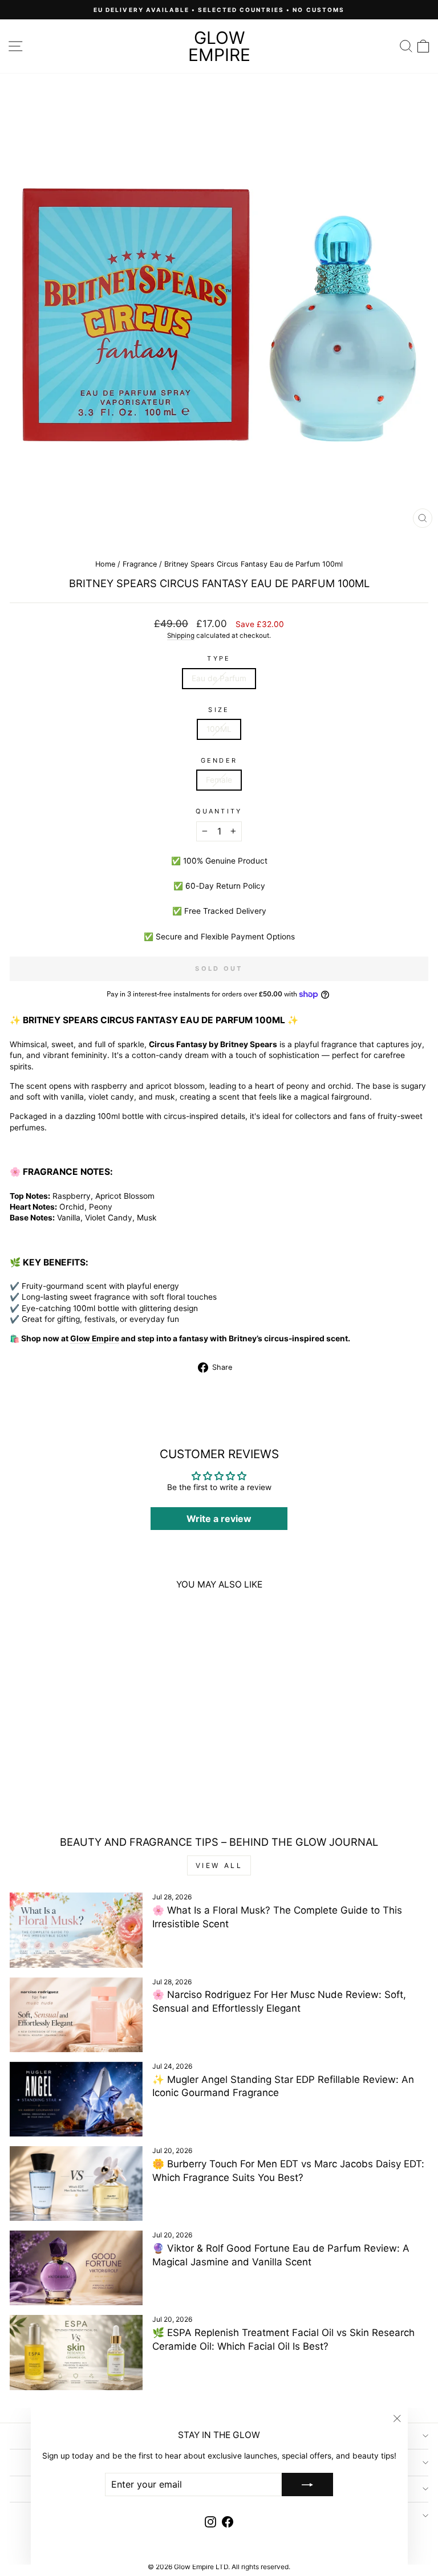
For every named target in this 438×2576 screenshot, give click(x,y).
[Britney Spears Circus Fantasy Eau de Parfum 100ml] (90, 1686)
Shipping (181, 636)
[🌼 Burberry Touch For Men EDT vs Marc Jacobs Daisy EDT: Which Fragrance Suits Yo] (76, 2184)
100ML (219, 729)
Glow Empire (219, 46)
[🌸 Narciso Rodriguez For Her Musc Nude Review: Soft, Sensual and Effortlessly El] (76, 2015)
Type (219, 658)
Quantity (219, 811)
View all (219, 1865)
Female (219, 780)
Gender (219, 760)
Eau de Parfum (219, 678)
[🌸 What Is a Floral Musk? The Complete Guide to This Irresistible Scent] (76, 1930)
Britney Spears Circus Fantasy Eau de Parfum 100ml (90, 1780)
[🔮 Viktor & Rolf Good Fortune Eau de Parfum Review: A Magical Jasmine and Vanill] (76, 2268)
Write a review (219, 1519)
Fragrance (140, 564)
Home (105, 564)
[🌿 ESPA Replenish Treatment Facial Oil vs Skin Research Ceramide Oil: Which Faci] (76, 2352)
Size (219, 710)
